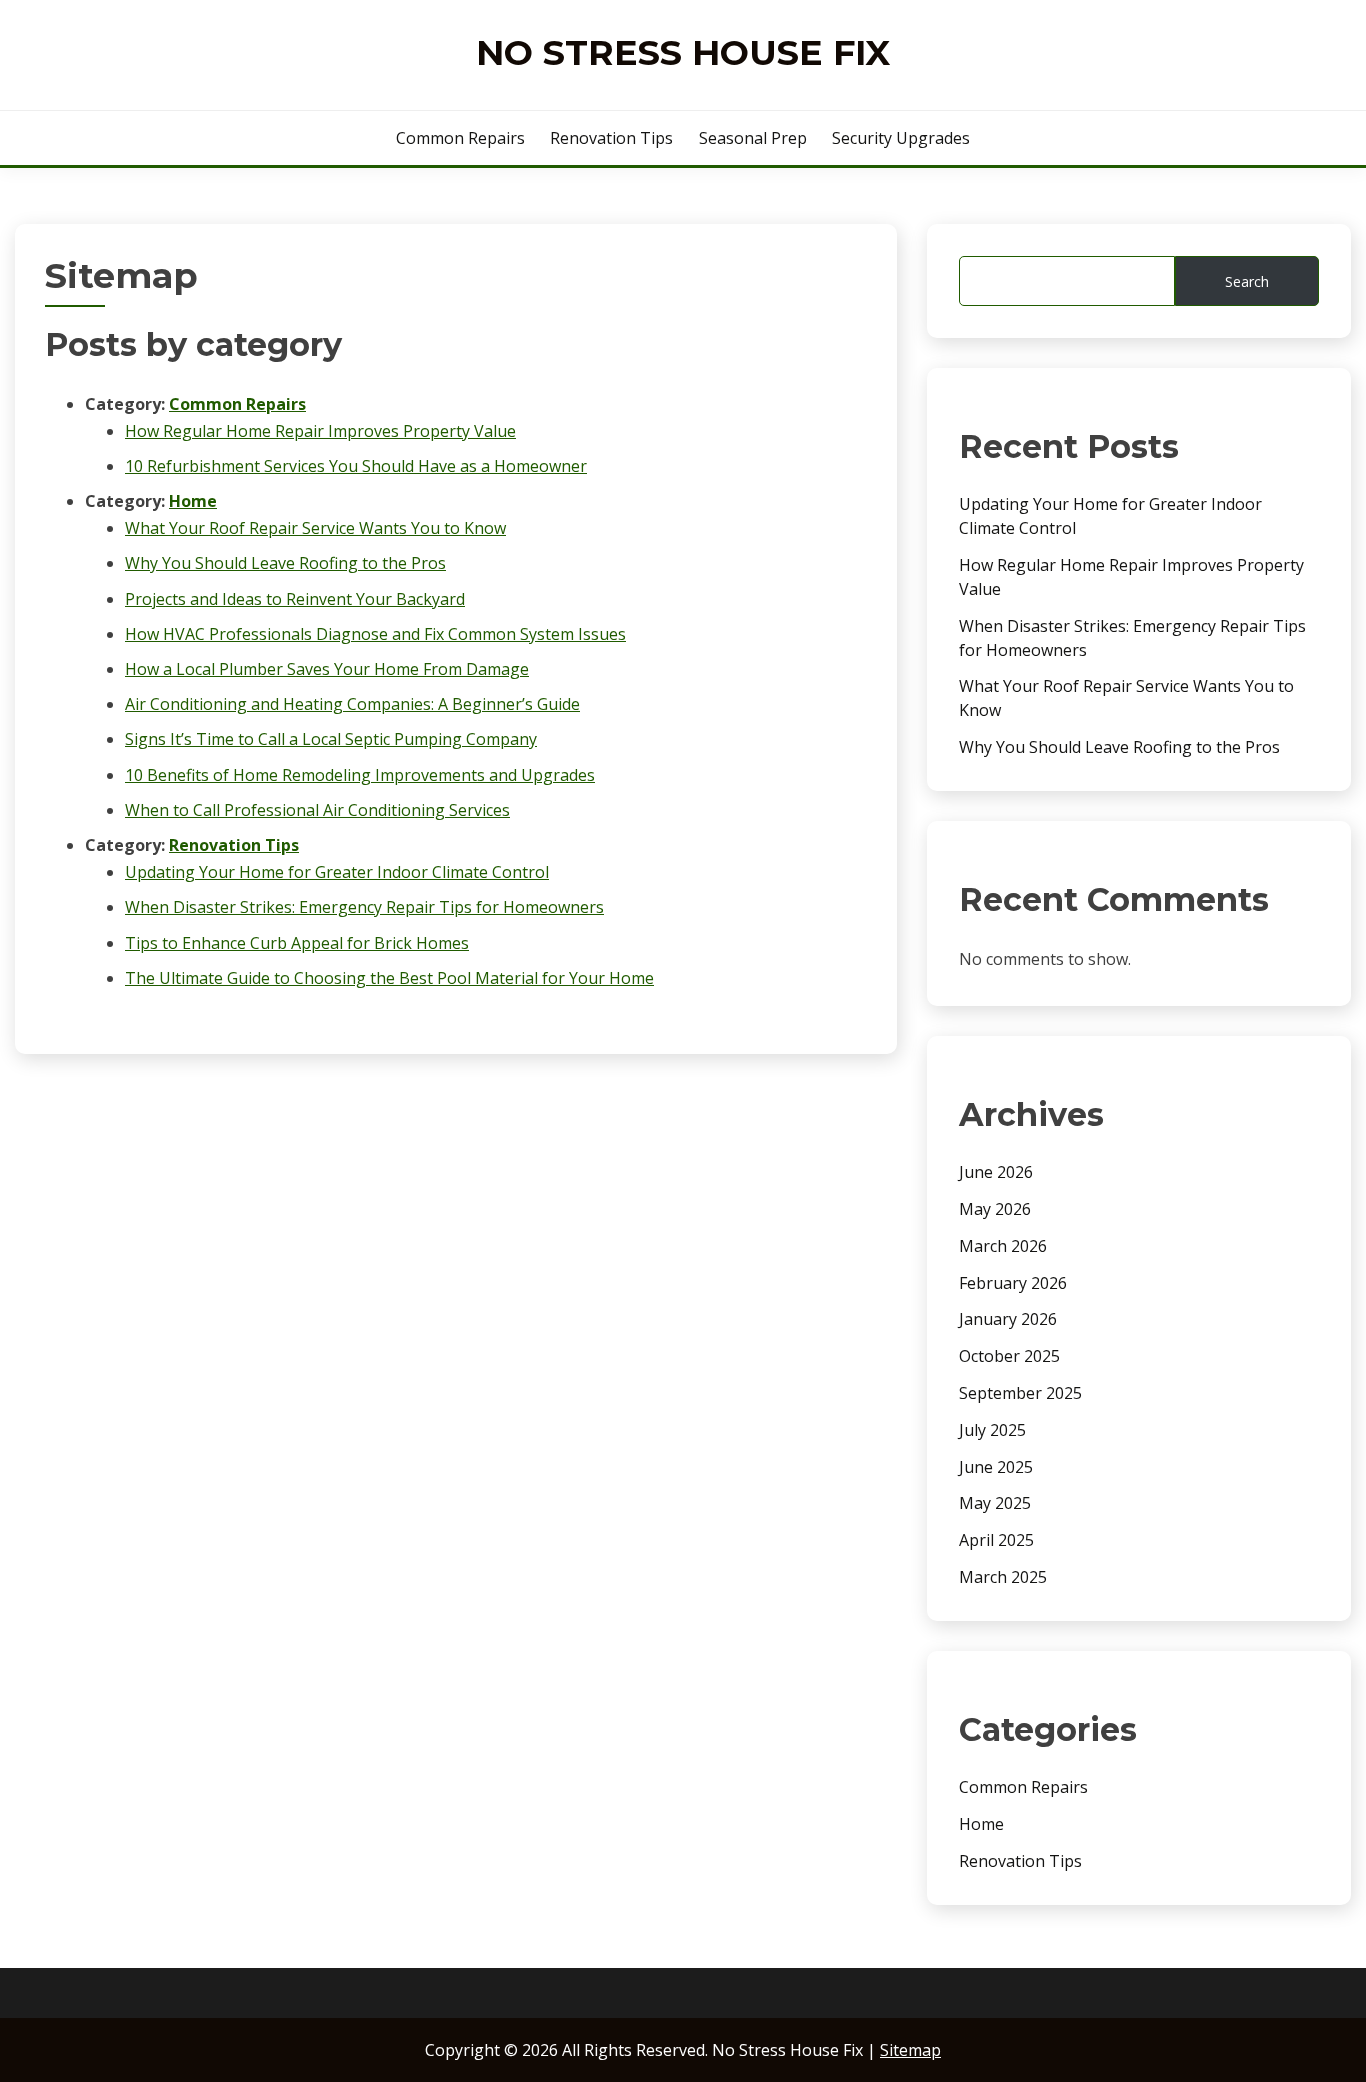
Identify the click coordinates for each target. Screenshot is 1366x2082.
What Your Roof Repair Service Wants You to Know (315, 528)
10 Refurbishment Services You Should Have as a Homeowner (356, 466)
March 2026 (1003, 1246)
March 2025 (1003, 1577)
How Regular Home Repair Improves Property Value (320, 431)
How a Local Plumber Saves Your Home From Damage (327, 669)
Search (1247, 281)
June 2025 (996, 1467)
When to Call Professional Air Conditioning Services (317, 810)
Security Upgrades (901, 138)
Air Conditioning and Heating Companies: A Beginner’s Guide (352, 704)
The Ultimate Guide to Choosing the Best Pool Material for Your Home (389, 978)
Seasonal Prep (753, 138)
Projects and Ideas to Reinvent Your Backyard (295, 599)
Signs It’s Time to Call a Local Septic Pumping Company (331, 739)
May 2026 (995, 1209)
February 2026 (1013, 1283)
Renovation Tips (611, 138)
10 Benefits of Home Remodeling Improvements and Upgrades (360, 775)
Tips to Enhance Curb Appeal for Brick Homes (297, 943)
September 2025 (1020, 1393)
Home (193, 501)
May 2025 (995, 1503)
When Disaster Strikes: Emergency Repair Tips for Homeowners (364, 907)
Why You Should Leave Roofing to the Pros (285, 563)
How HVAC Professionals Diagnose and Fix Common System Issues (375, 634)
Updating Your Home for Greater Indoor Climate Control (337, 872)
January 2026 (1008, 1319)
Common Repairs (460, 138)
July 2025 (992, 1430)
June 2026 (996, 1172)
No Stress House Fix (683, 52)
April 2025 (996, 1540)
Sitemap (910, 2050)
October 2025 (1009, 1356)
